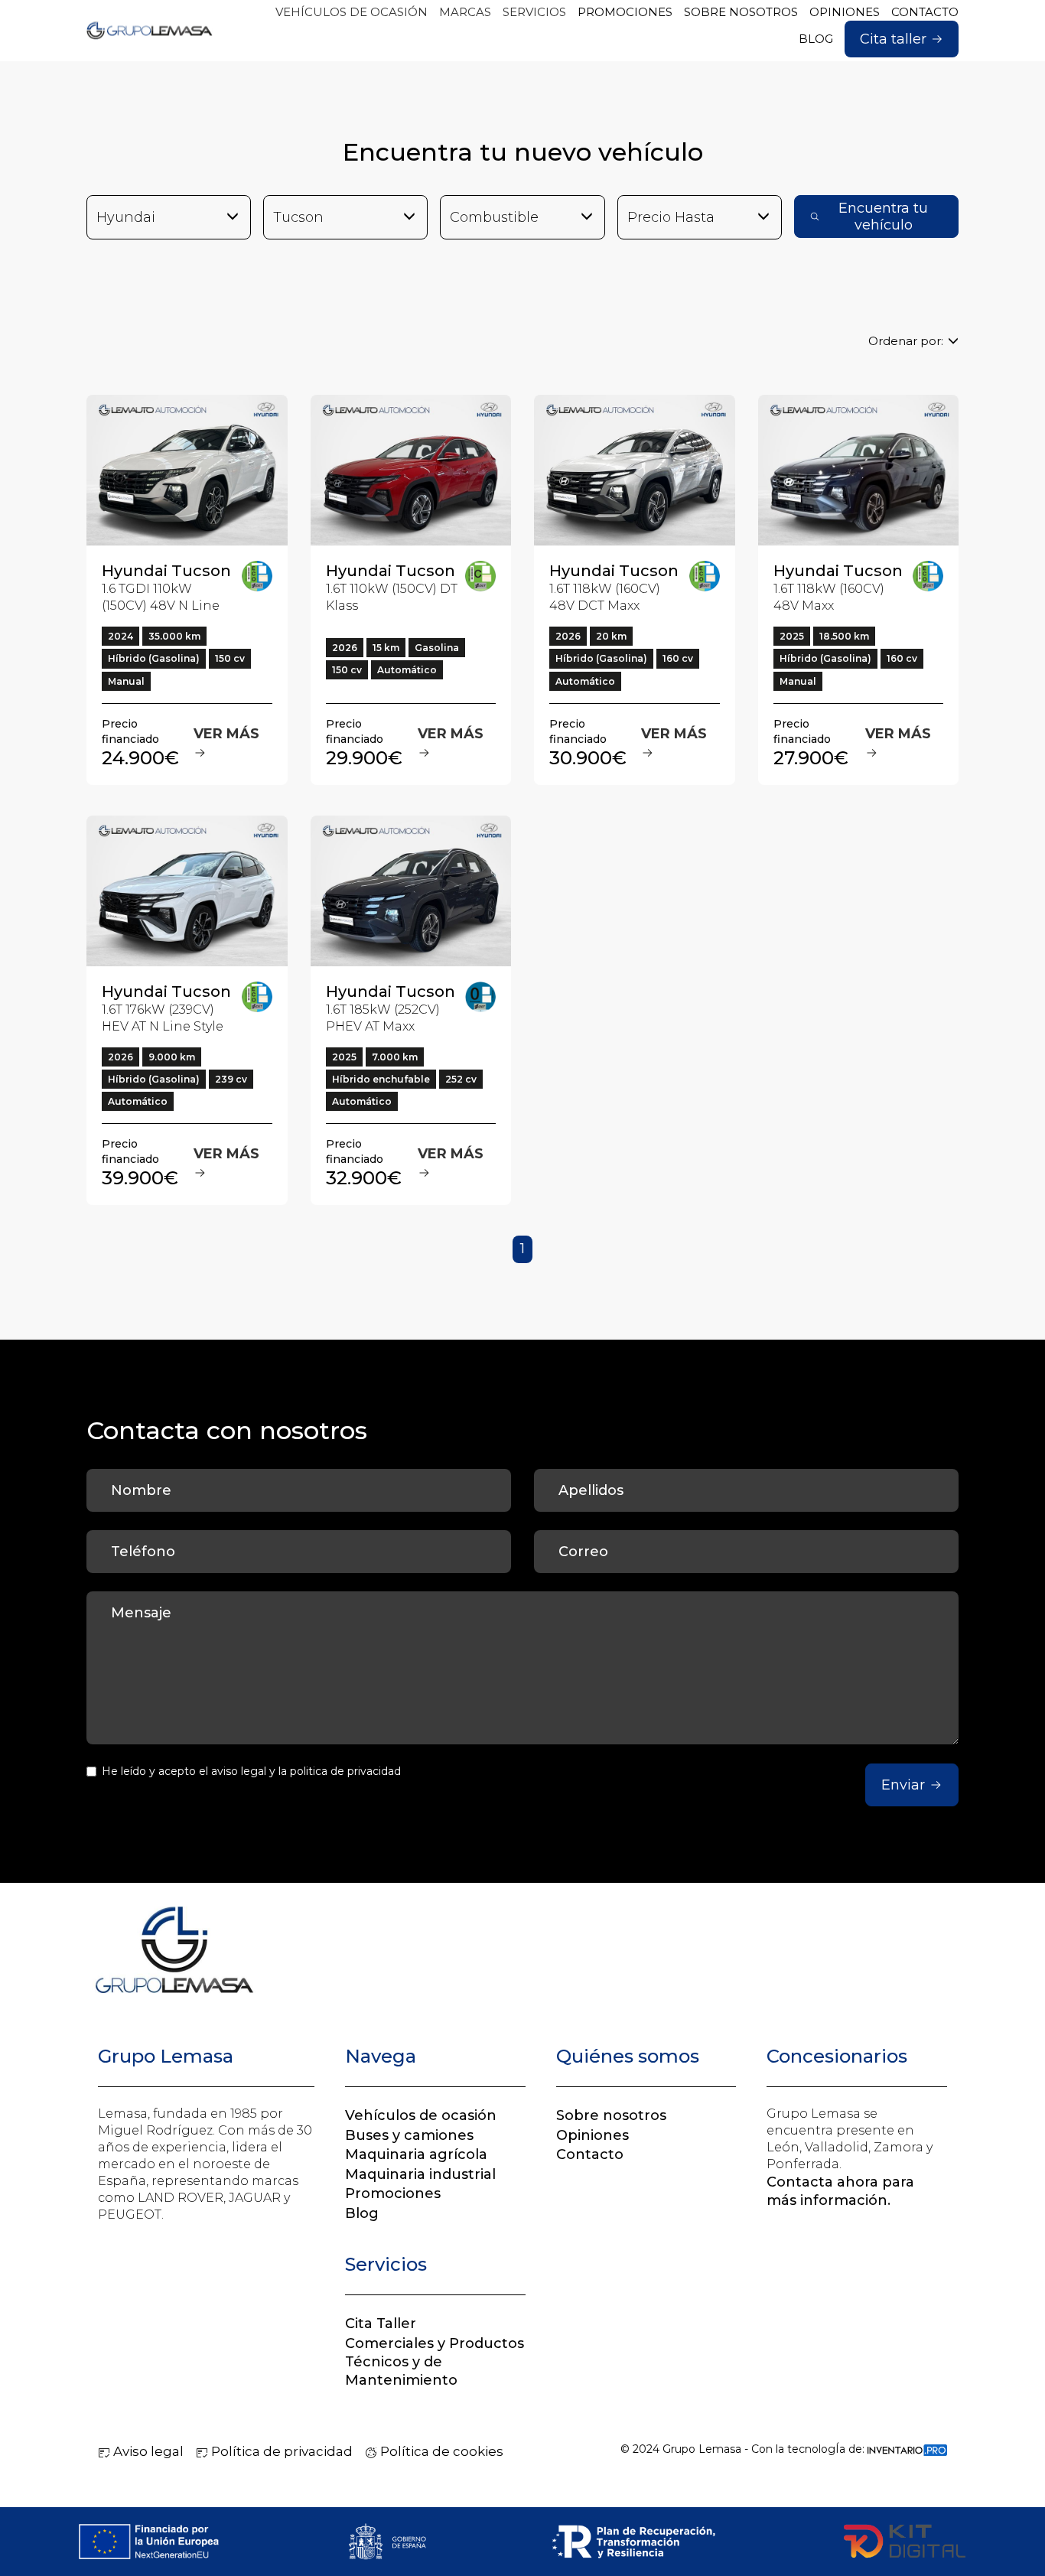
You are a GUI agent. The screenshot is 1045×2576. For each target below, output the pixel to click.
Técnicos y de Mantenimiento (401, 2371)
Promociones (393, 2193)
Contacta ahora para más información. (840, 2191)
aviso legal (239, 1771)
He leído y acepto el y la (251, 1771)
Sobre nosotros (611, 2115)
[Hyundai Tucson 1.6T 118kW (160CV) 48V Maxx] (859, 470)
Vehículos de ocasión (421, 2115)
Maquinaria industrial (420, 2174)
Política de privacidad (280, 2451)
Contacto (590, 2154)
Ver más (226, 734)
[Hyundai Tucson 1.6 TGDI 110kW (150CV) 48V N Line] (187, 470)
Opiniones (592, 2135)
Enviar (903, 1785)
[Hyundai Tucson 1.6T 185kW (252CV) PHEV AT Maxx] (411, 891)
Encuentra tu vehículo (883, 217)
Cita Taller (381, 2324)
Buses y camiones (409, 2135)
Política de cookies (440, 2451)
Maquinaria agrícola (416, 2154)
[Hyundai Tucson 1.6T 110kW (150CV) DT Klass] (411, 470)
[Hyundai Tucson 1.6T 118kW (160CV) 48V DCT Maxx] (635, 470)
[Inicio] (150, 31)
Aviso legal (147, 2451)
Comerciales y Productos (435, 2343)
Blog (362, 2213)
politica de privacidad (345, 1771)
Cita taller (893, 39)
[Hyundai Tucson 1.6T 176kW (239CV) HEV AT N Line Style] (187, 891)
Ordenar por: (906, 341)
